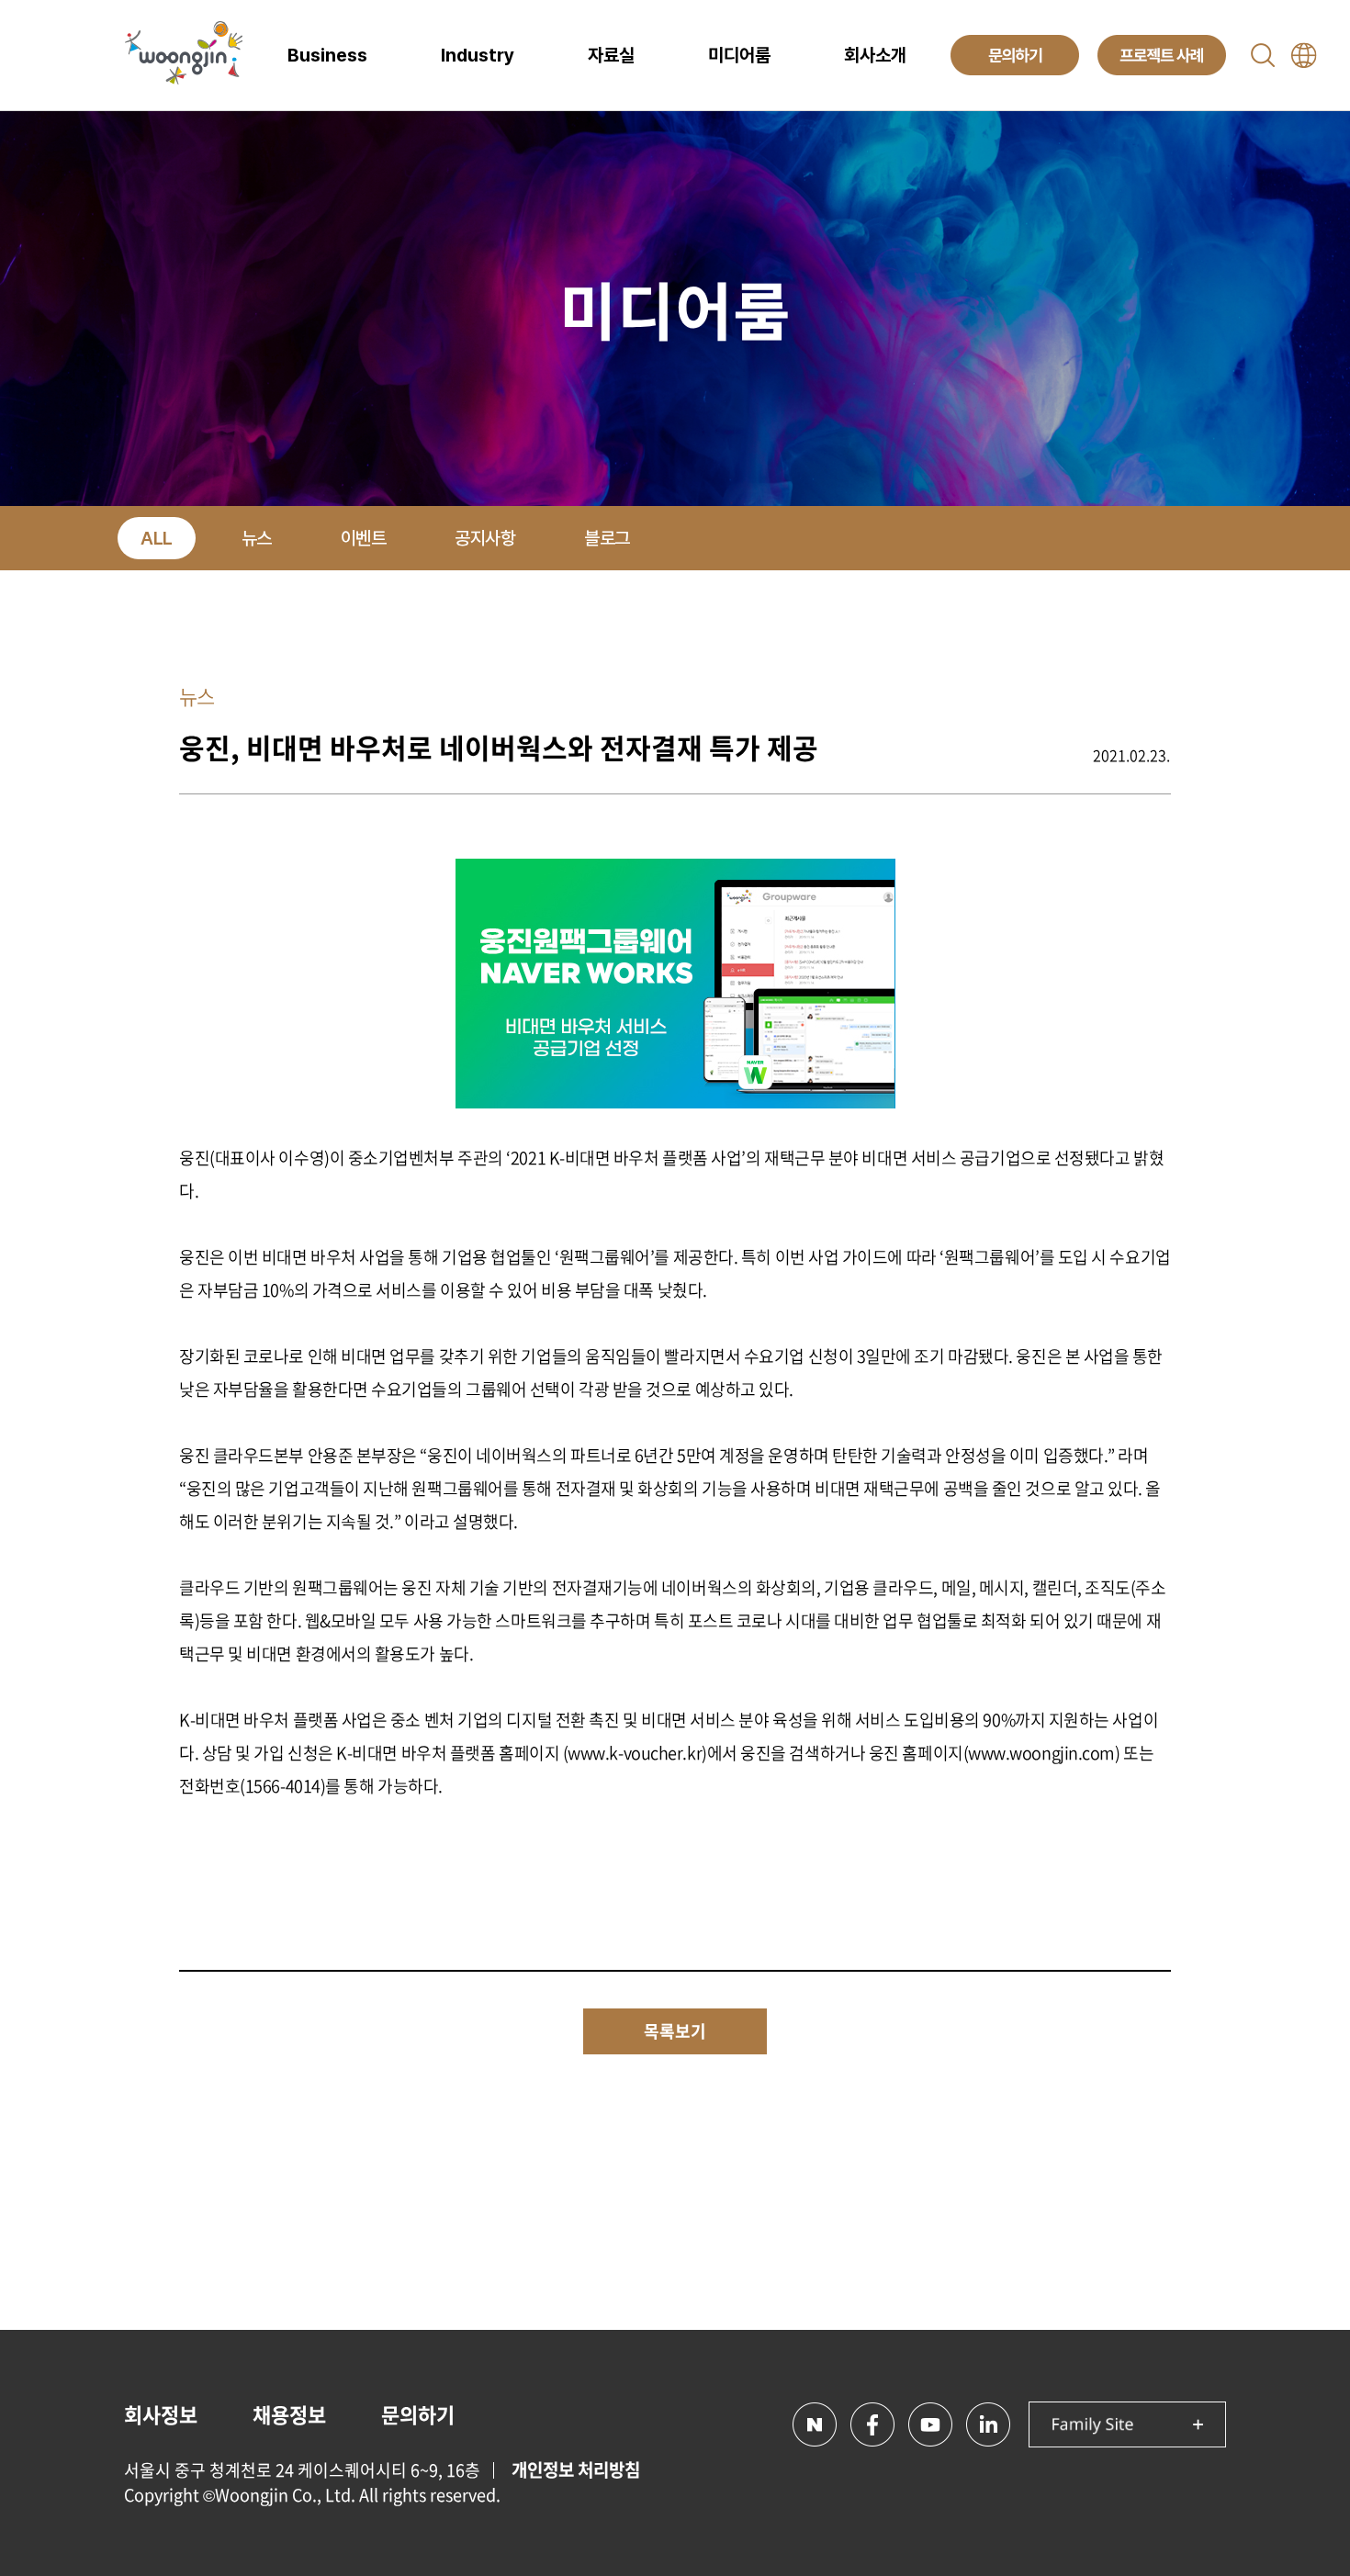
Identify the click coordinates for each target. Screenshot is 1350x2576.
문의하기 (418, 2414)
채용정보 (289, 2414)
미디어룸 (739, 55)
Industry (478, 55)
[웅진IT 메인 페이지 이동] (184, 55)
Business (327, 55)
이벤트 (364, 538)
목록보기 (675, 2031)
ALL (157, 538)
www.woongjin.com (1041, 1753)
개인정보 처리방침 (576, 2469)
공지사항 (485, 538)
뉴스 (257, 538)
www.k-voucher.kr (635, 1753)
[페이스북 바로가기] (872, 2424)
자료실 (611, 55)
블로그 (607, 538)
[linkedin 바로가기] (988, 2424)
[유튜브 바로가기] (930, 2424)
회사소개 (875, 55)
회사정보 (161, 2414)
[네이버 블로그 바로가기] (815, 2424)
